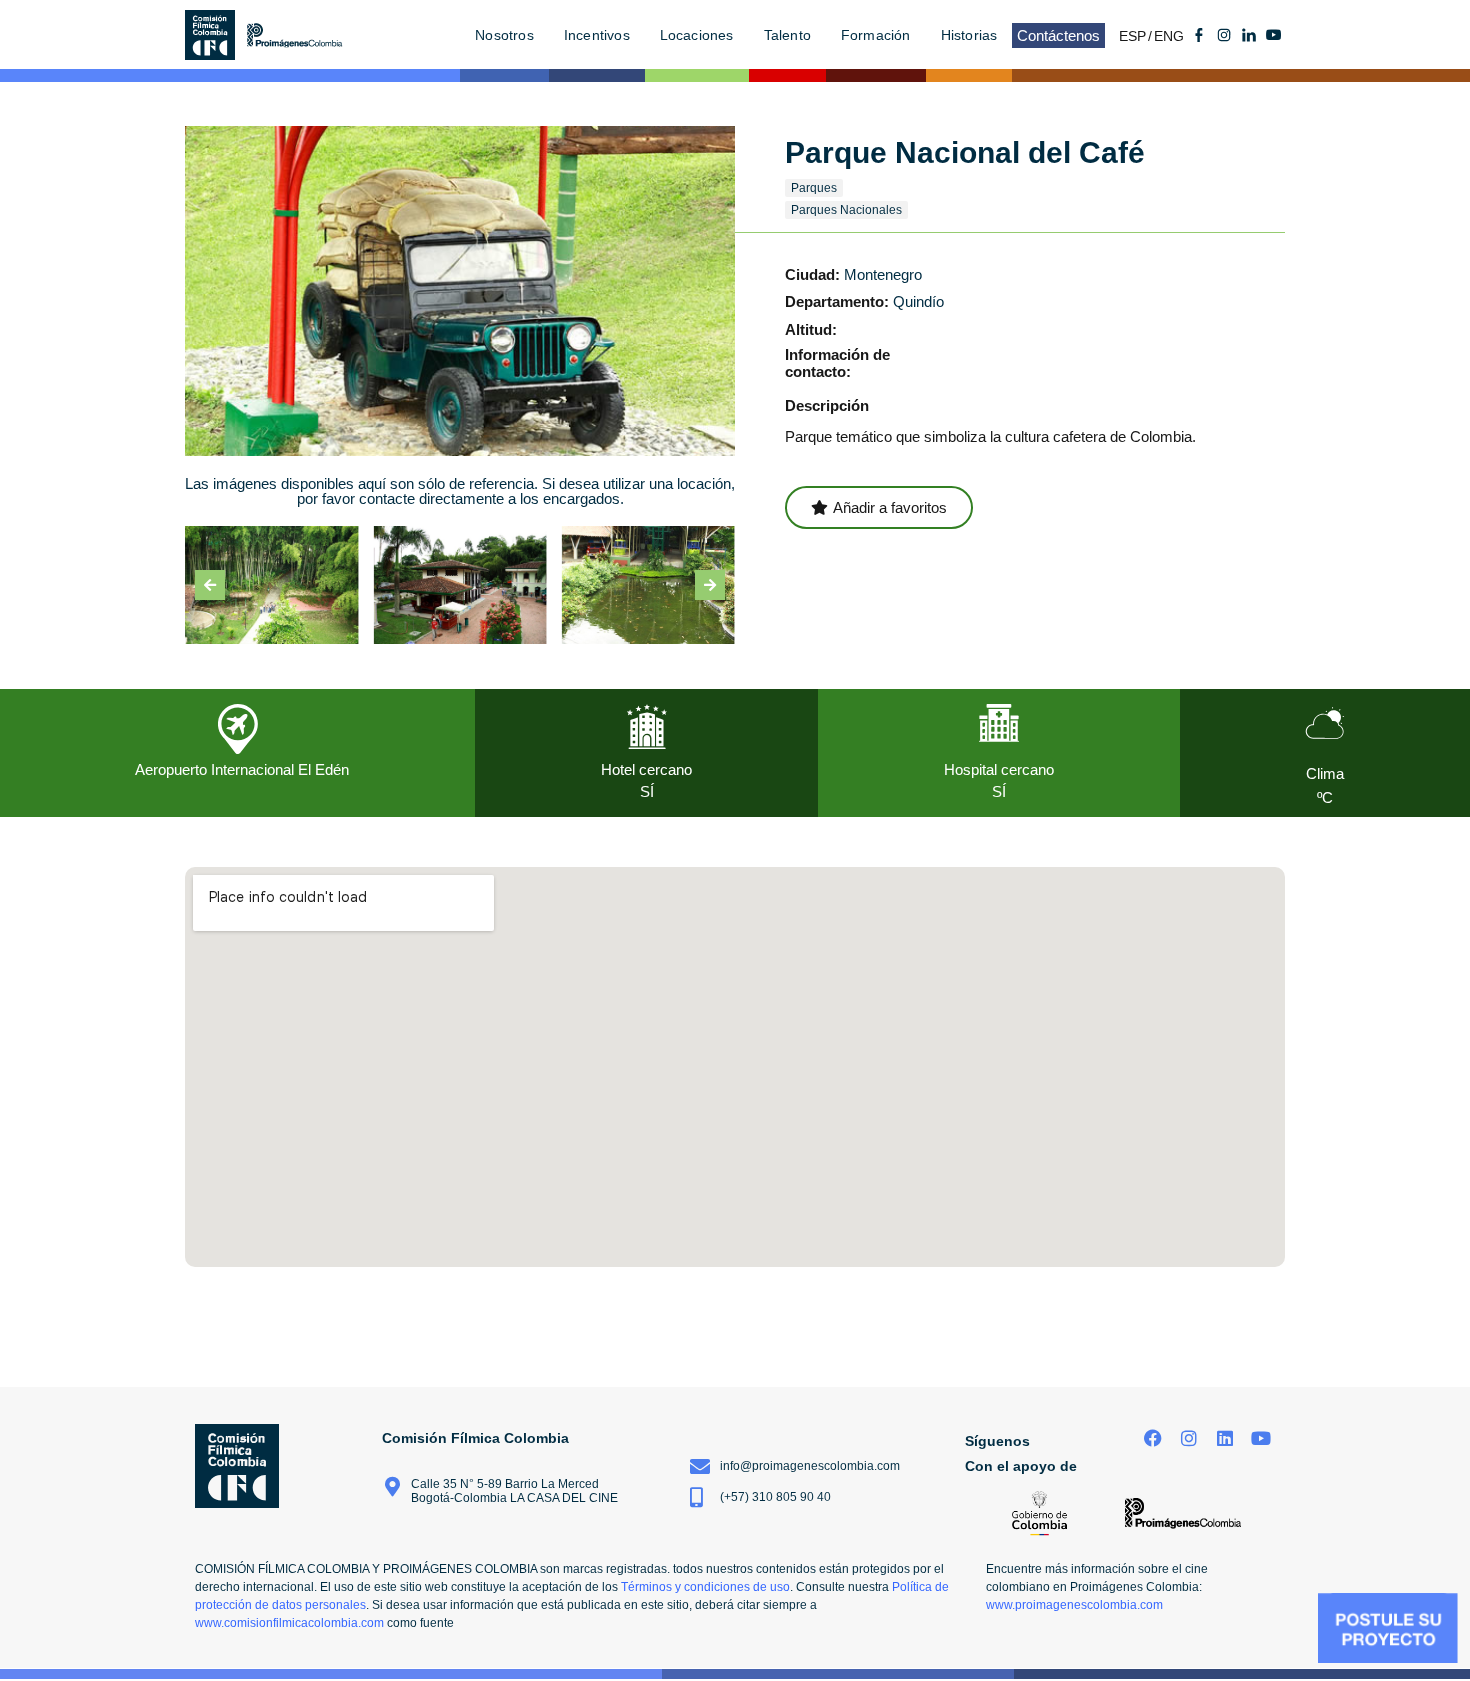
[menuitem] (1136, 35)
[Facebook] (1153, 1438)
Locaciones (697, 35)
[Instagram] (1189, 1438)
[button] (210, 585)
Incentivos (597, 35)
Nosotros (504, 35)
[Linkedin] (1224, 1438)
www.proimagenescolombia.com (1074, 1605)
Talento (787, 35)
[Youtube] (1274, 35)
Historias (969, 35)
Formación (876, 35)
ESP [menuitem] (1132, 36)
